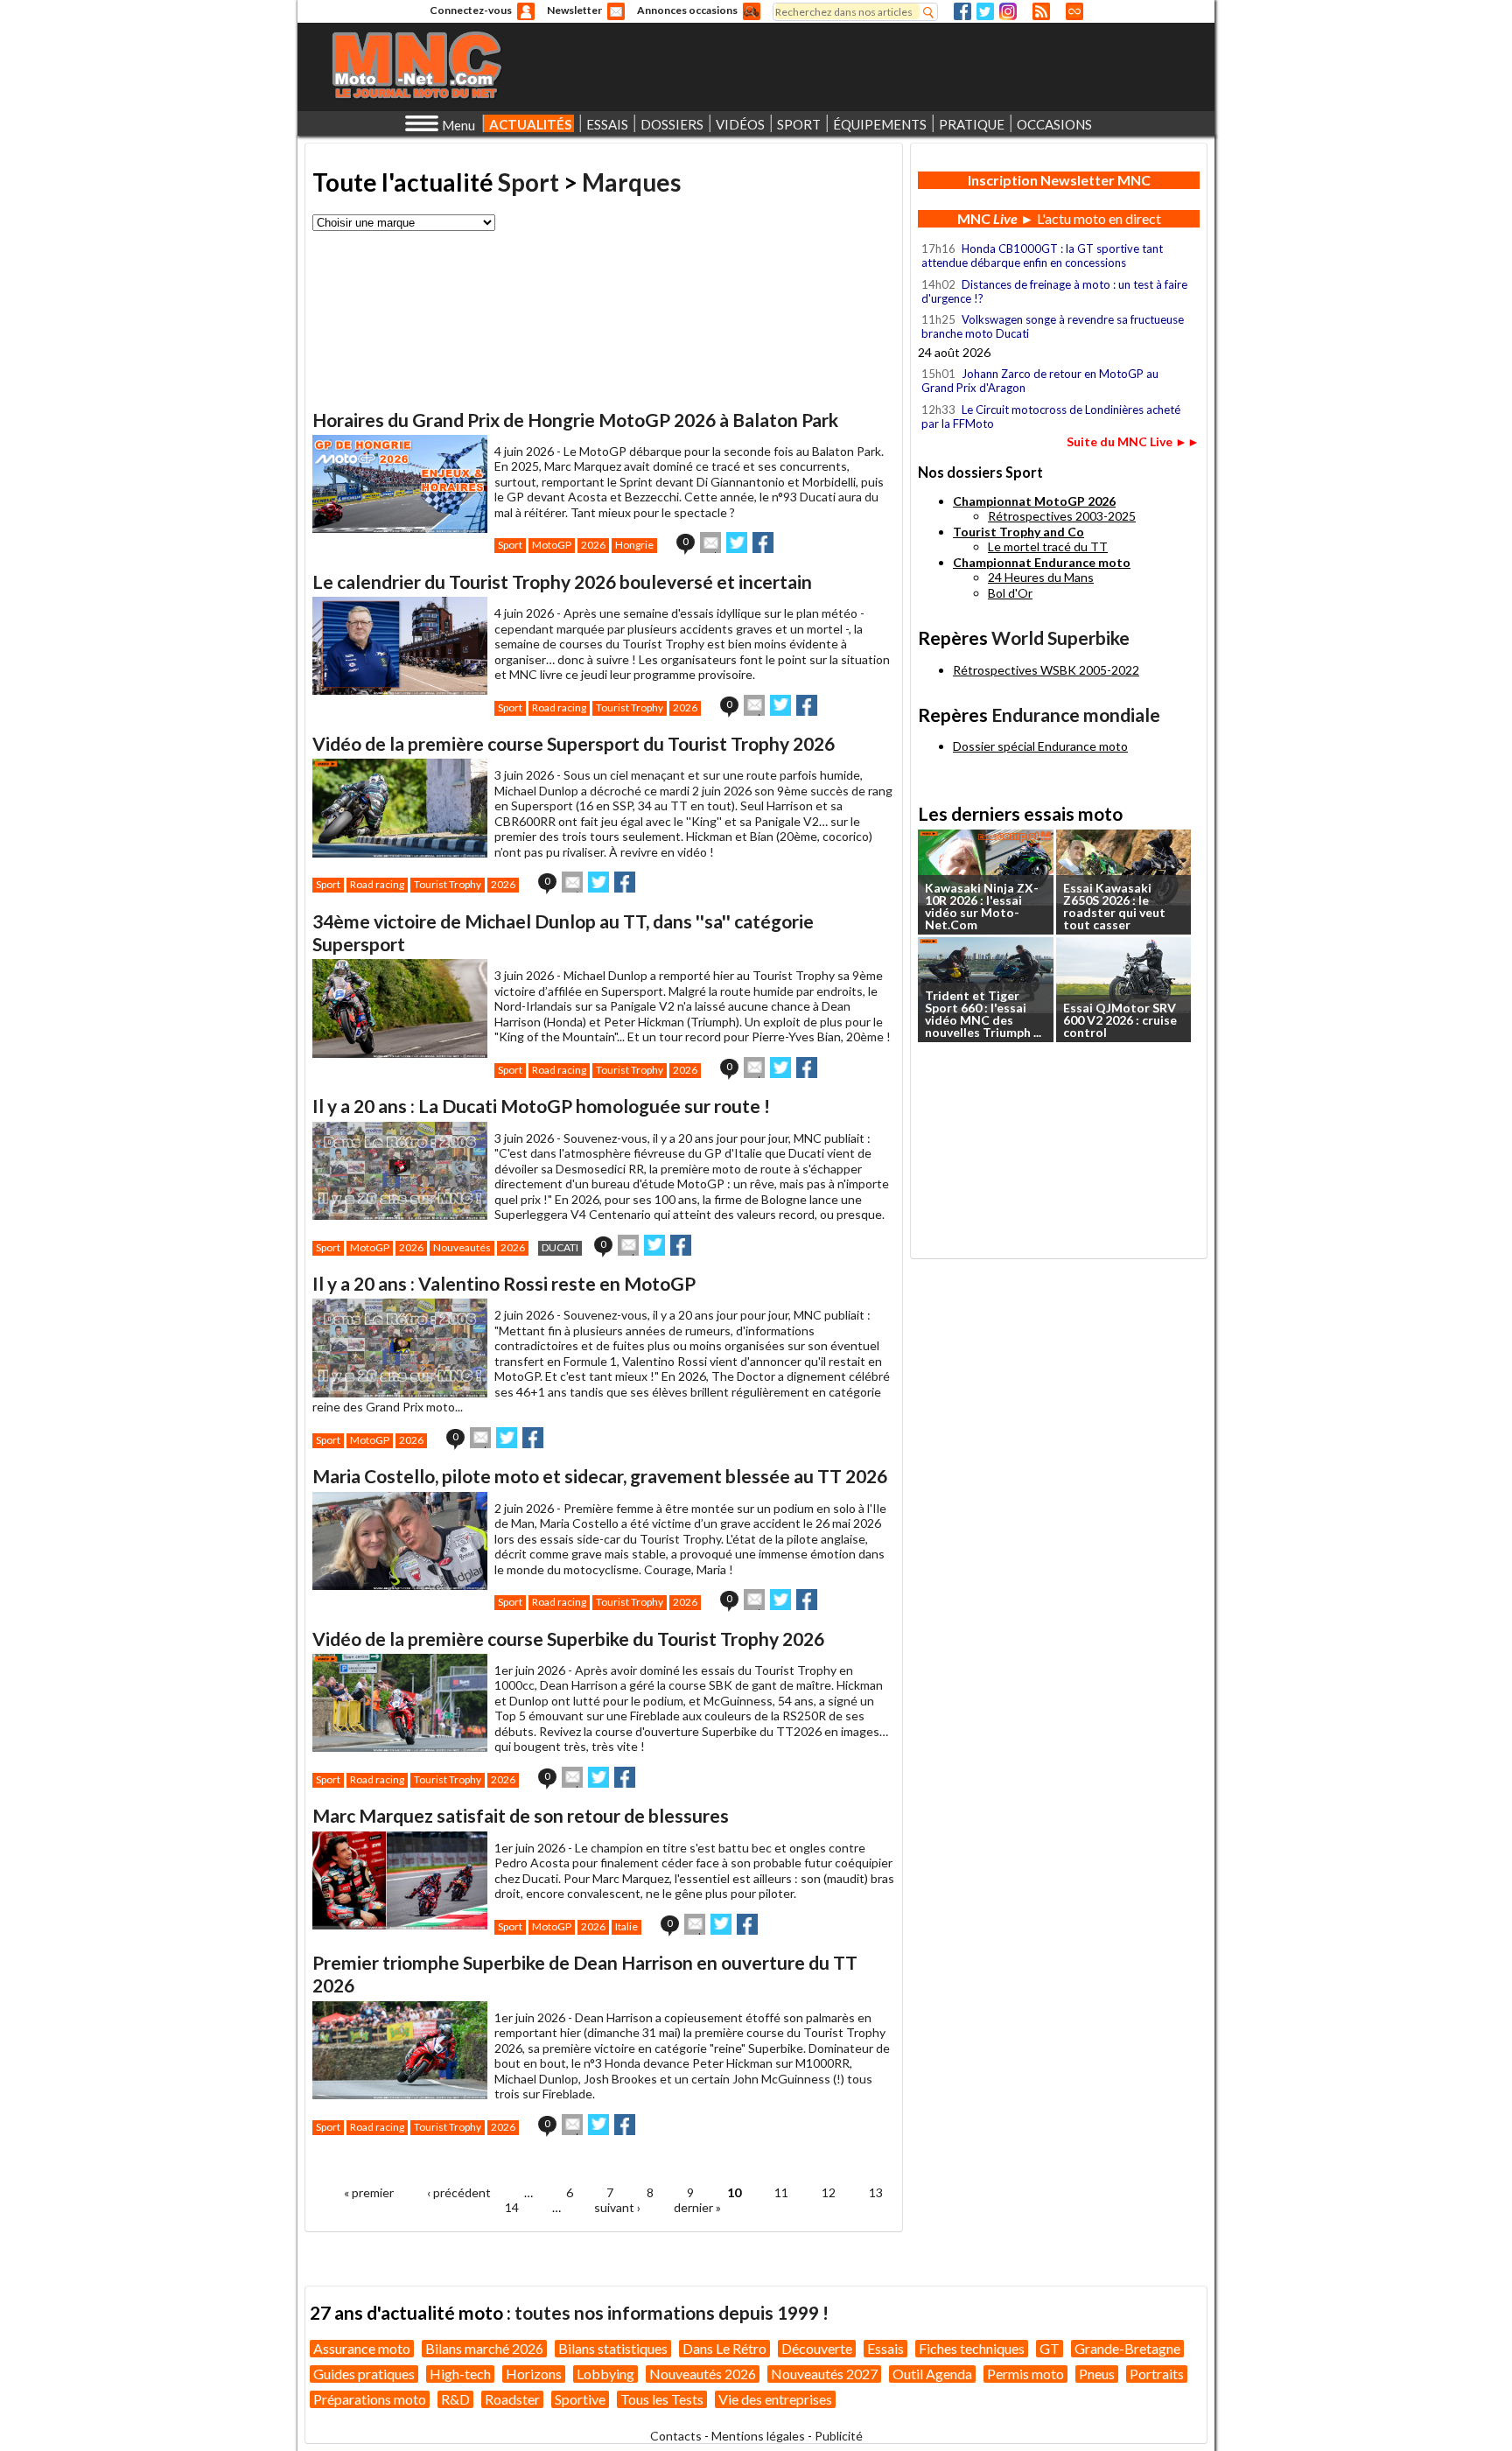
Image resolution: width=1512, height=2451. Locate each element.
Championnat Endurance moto (1042, 562)
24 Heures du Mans (1041, 577)
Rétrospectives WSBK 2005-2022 (1046, 670)
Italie (626, 1926)
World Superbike (1060, 637)
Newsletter (574, 10)
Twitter (985, 11)
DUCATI (560, 1247)
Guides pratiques (364, 2374)
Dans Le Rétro (724, 2348)
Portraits (1157, 2374)
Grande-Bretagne (1127, 2348)
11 (781, 2192)
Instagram (1008, 11)
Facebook (962, 11)
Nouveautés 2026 (703, 2374)
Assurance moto (362, 2348)
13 (876, 2192)
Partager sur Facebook (763, 543)
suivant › (617, 2207)
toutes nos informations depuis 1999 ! (672, 2312)
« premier (369, 2192)
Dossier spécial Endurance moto (1040, 746)
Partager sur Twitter (737, 543)
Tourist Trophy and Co (1018, 532)
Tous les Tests (662, 2399)
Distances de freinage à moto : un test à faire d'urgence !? (1054, 291)
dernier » (697, 2207)
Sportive (580, 2399)
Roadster (512, 2399)
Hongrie (634, 545)
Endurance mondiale (1076, 714)
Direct (1074, 11)
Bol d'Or (1010, 593)
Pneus (1097, 2374)
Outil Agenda (932, 2374)
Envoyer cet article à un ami (710, 543)
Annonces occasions (687, 10)
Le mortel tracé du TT (1048, 546)
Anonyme (526, 11)
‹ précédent (459, 2192)
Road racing (559, 707)
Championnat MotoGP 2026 (1034, 501)
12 (829, 2192)
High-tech (460, 2374)
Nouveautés (462, 1247)
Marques (631, 182)
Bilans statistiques (613, 2348)
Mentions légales (758, 2436)
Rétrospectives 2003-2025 (1062, 516)
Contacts (676, 2436)
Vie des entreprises (775, 2399)
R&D (455, 2399)
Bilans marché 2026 (484, 2348)
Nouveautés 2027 (824, 2374)
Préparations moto (370, 2399)
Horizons (534, 2374)
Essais (885, 2348)
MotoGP (552, 545)
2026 (593, 545)
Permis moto (1025, 2374)
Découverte (817, 2348)
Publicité (839, 2436)
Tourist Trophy (630, 707)
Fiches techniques (972, 2348)
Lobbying (605, 2374)
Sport (528, 182)
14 (512, 2207)
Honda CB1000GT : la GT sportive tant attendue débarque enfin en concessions (1042, 256)
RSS (1041, 11)
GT (1050, 2348)
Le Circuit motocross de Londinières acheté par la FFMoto (1051, 417)
